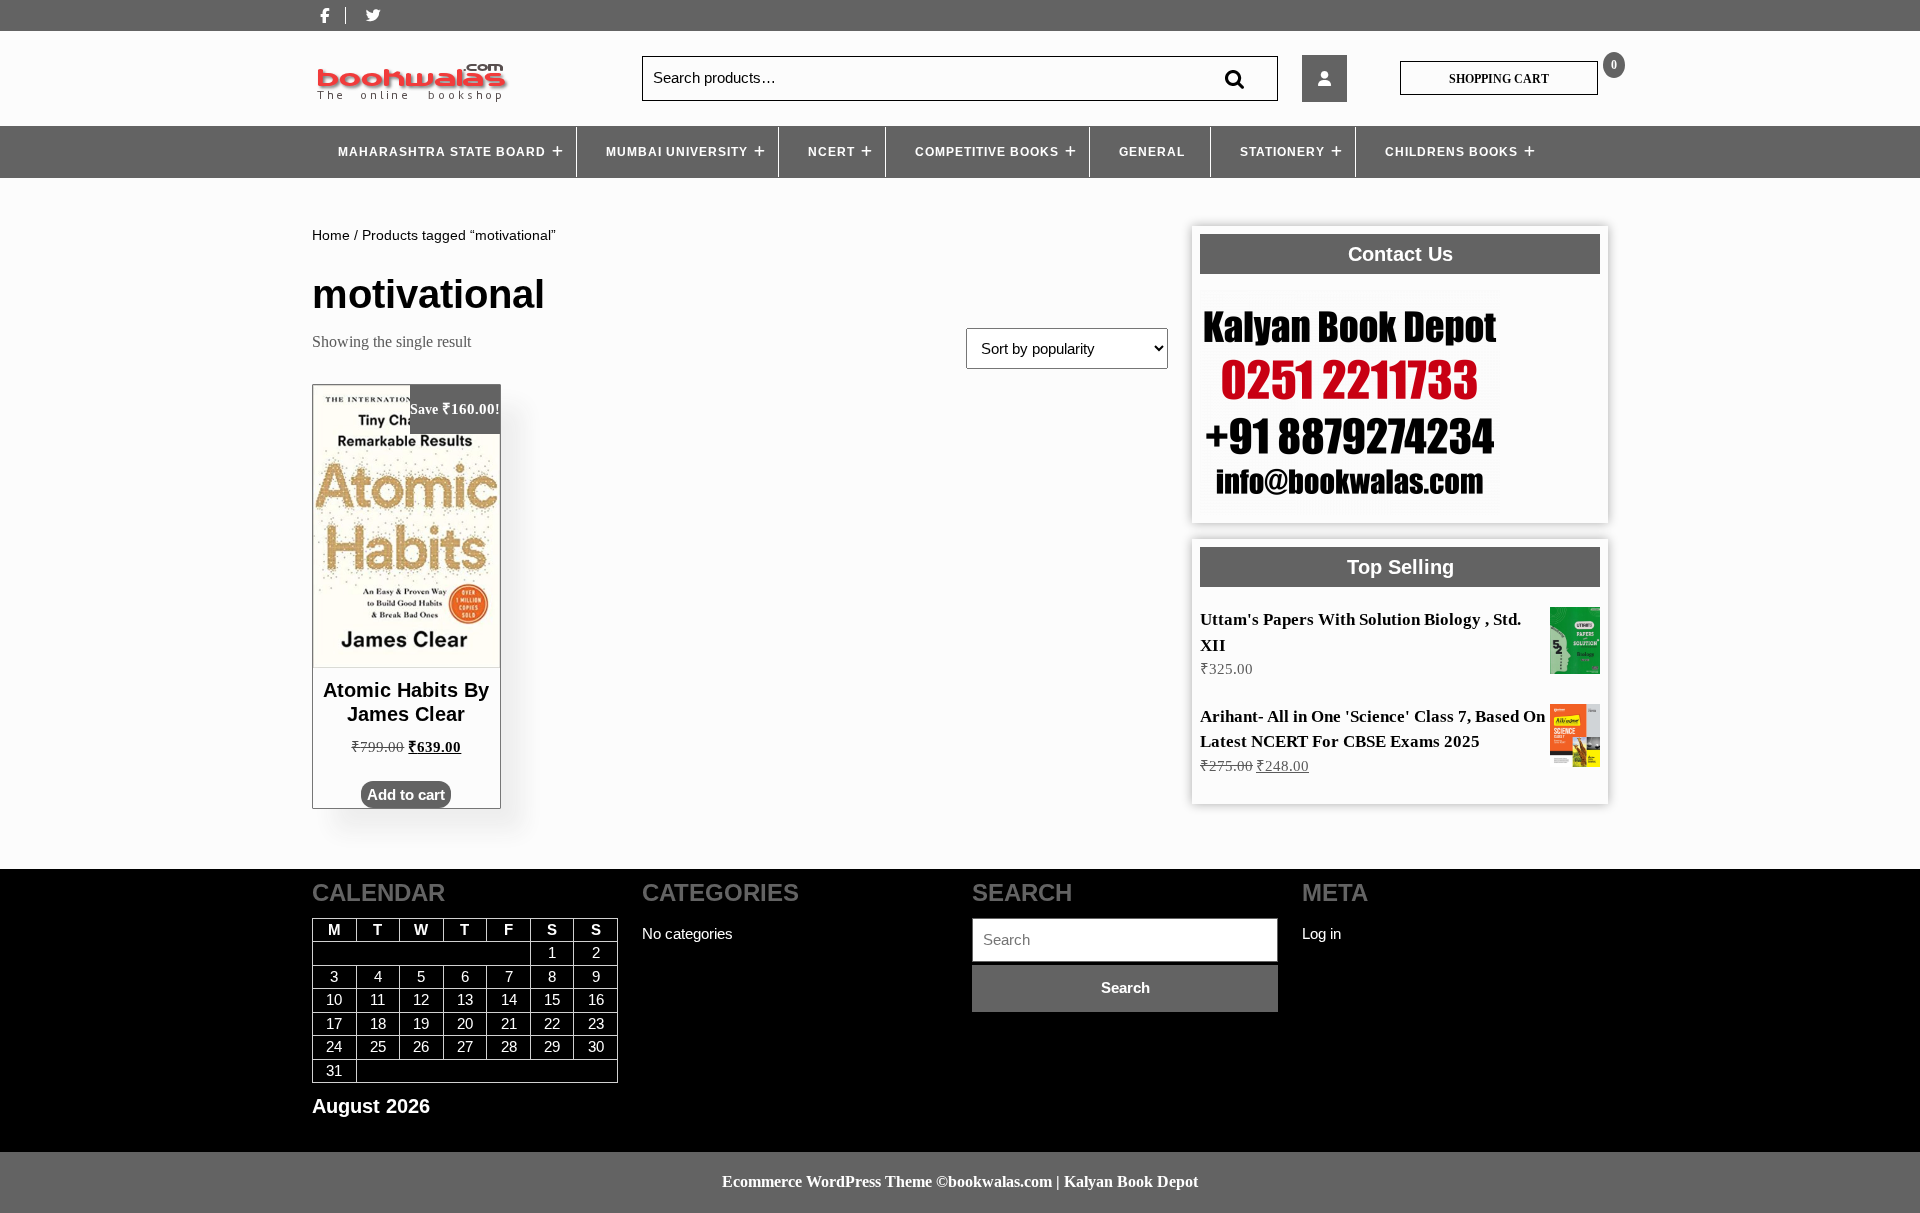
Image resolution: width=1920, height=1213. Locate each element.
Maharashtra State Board (442, 152)
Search (1234, 78)
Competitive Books (987, 152)
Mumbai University (677, 152)
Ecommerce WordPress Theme (827, 1181)
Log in (1321, 933)
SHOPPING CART (1499, 79)
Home (331, 235)
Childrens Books (1451, 152)
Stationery (1282, 152)
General (1152, 152)
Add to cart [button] (406, 794)
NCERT (831, 152)
